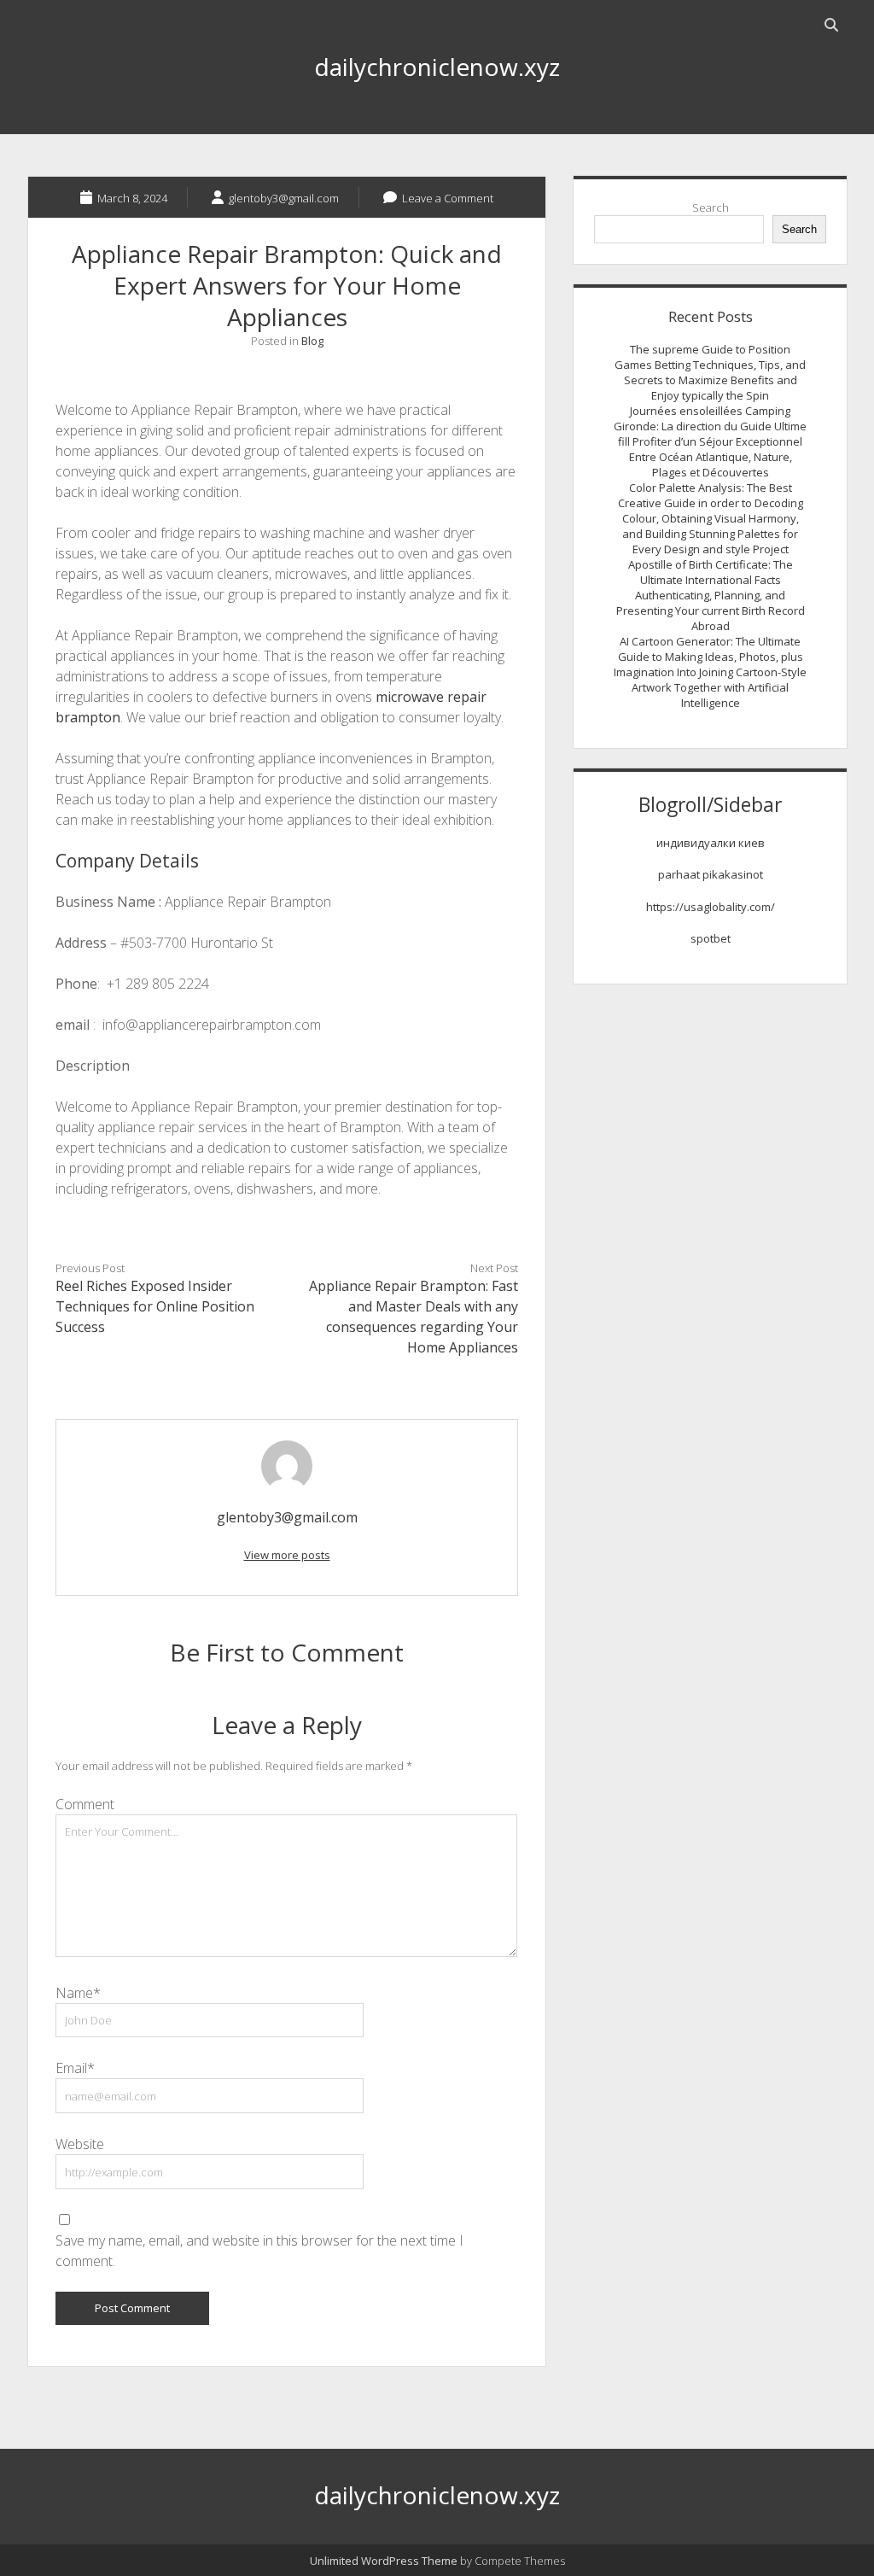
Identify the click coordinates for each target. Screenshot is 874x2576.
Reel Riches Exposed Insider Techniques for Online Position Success (155, 1306)
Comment (85, 1804)
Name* (78, 1993)
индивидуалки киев (711, 843)
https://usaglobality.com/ (711, 907)
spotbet (711, 938)
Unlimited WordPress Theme (384, 2561)
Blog (312, 341)
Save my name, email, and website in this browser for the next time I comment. (259, 2251)
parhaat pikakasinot (711, 874)
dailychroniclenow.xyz (437, 67)
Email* (75, 2068)
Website (80, 2144)
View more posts (287, 1555)
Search (711, 207)
